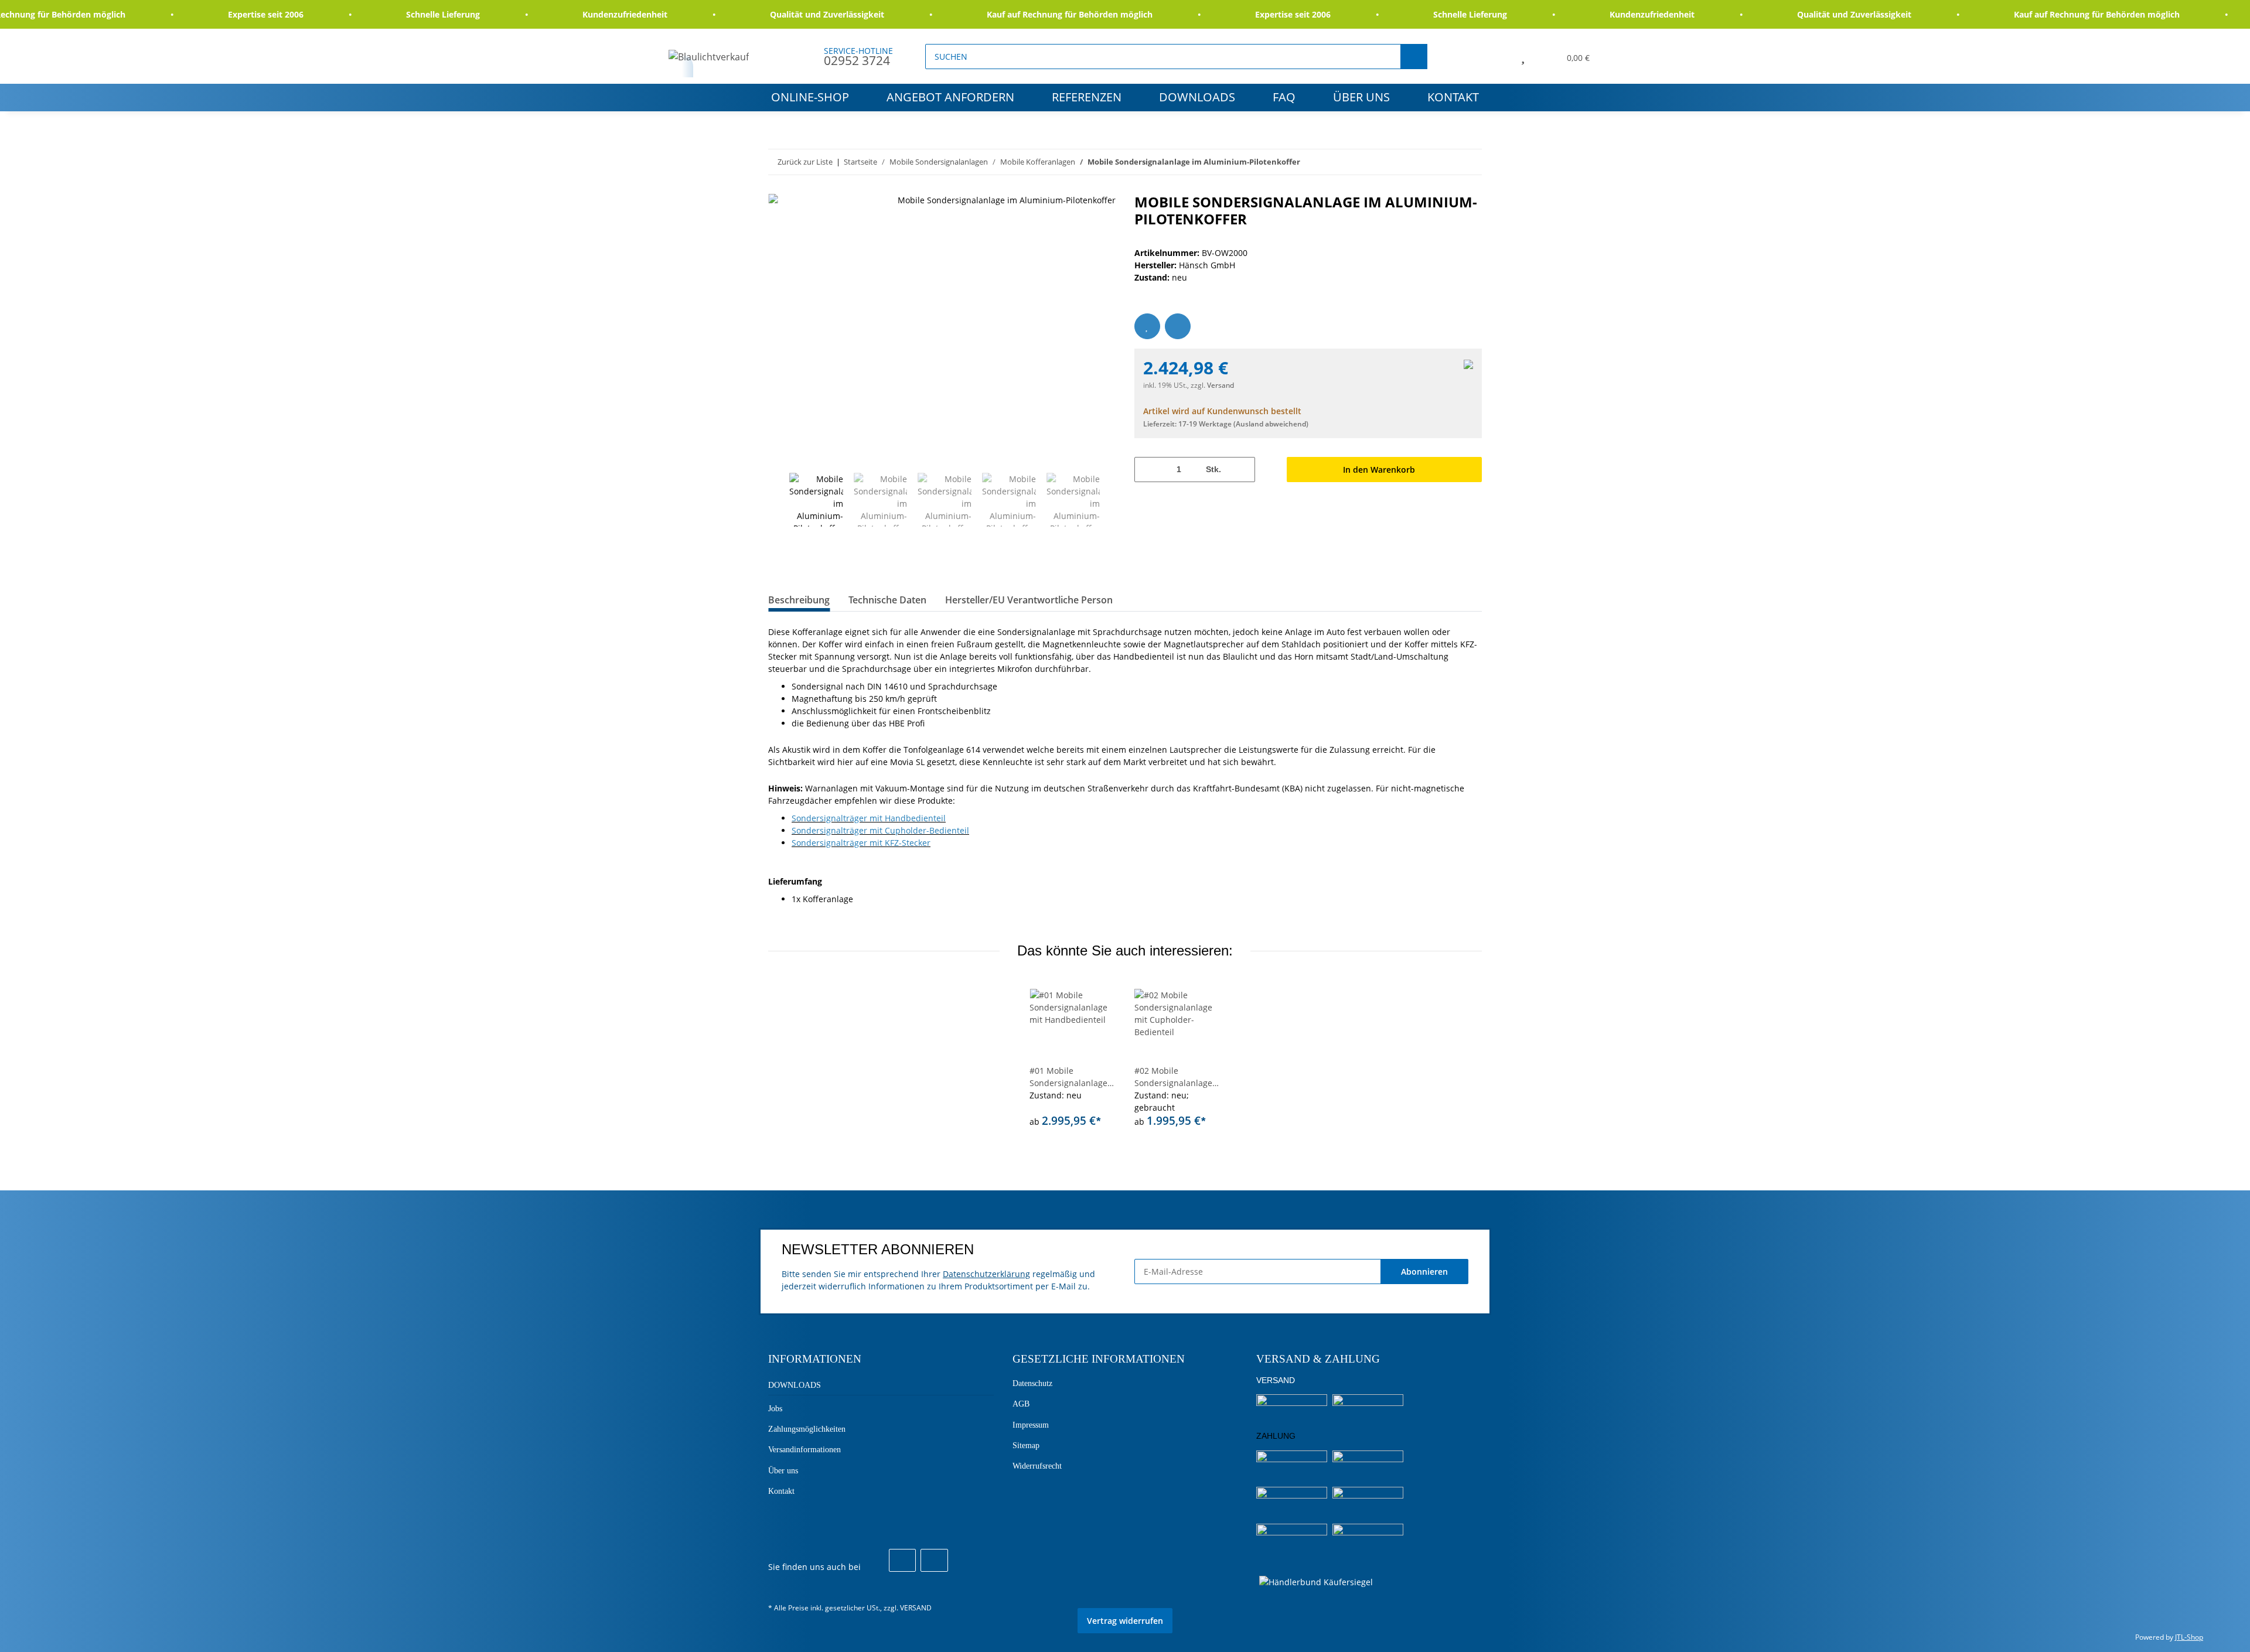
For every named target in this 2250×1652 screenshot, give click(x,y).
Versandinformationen (804, 1450)
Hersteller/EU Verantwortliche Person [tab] (1029, 600)
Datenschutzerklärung (986, 1274)
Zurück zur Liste (805, 162)
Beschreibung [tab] (799, 600)
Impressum (1031, 1425)
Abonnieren (1424, 1272)
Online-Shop (810, 97)
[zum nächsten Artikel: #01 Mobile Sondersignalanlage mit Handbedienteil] (1469, 162)
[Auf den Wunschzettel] (1147, 326)
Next (1111, 500)
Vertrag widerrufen (1125, 1621)
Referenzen (1087, 97)
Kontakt (1453, 97)
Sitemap (1026, 1445)
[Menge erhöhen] (1242, 470)
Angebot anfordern (950, 97)
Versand (1221, 385)
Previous (778, 500)
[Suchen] (1414, 57)
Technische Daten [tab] (887, 600)
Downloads (1197, 97)
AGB (1021, 1404)
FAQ (1284, 97)
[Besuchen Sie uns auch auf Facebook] (902, 1561)
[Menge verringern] (1148, 470)
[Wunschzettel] (1523, 56)
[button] (1496, 56)
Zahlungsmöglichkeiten (807, 1429)
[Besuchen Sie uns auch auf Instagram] (934, 1561)
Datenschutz (1032, 1383)
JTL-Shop (2189, 1637)
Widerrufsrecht (1037, 1466)
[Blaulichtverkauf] (709, 57)
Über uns (1361, 97)
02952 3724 (857, 60)
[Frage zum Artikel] (1178, 326)
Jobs (775, 1409)
